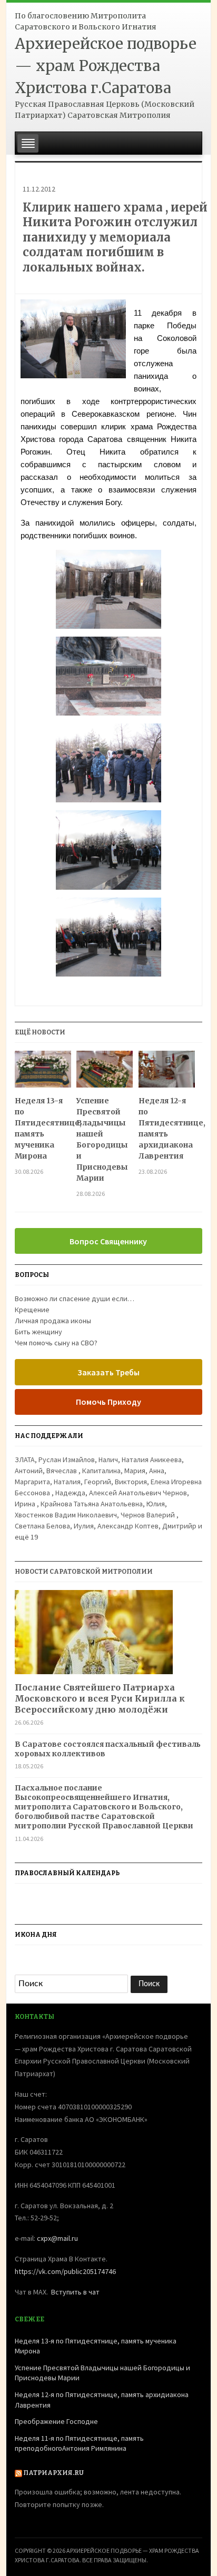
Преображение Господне (56, 2421)
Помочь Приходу (108, 1402)
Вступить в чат (75, 2292)
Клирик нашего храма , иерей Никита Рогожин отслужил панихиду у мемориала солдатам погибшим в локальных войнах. (115, 237)
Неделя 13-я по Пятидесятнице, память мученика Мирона (43, 1128)
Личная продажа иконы (53, 1321)
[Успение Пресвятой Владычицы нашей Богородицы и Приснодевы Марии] (105, 1073)
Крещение (32, 1310)
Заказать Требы (108, 1372)
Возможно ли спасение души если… (75, 1299)
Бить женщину (38, 1332)
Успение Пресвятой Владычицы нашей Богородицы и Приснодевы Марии (102, 1139)
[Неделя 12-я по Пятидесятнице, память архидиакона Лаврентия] (167, 1073)
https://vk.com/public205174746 (65, 2271)
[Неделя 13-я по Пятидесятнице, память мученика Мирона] (43, 1073)
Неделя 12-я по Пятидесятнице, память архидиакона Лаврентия (167, 1128)
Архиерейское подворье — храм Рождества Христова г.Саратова (106, 66)
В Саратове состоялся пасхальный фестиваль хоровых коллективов (108, 1749)
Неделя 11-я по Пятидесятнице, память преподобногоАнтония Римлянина (79, 2443)
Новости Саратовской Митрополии (84, 1572)
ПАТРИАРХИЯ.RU (53, 2473)
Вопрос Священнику (108, 1241)
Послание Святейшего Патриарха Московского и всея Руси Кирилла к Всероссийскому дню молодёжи (100, 1698)
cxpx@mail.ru (57, 2238)
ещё (26, 1537)
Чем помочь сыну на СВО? (56, 1343)
